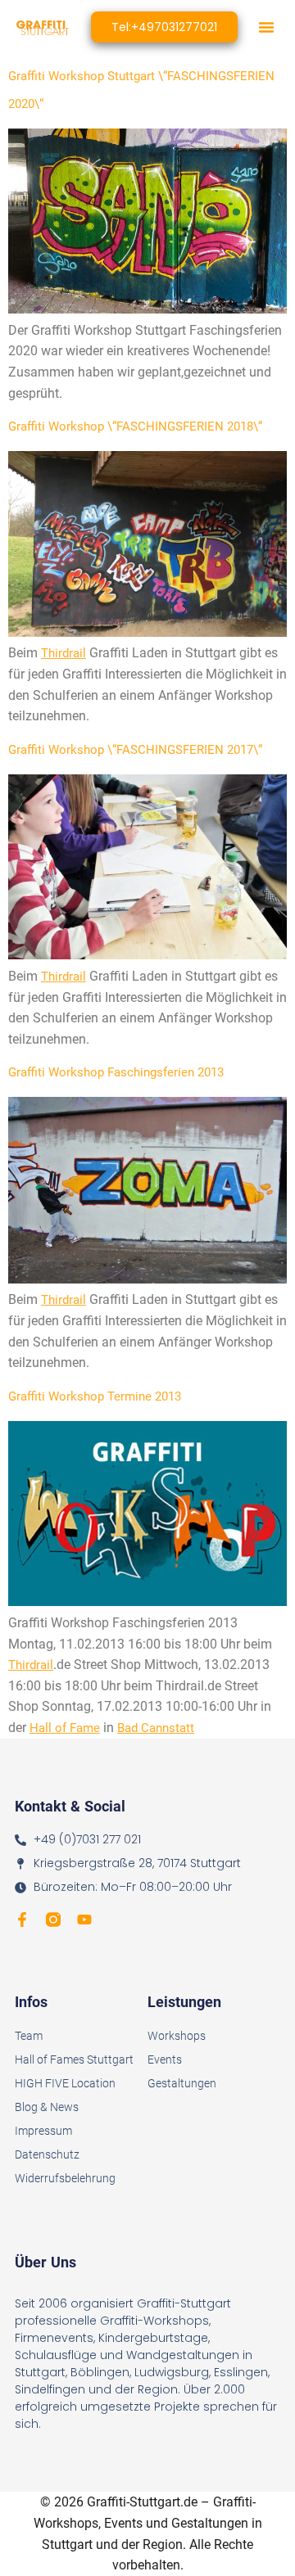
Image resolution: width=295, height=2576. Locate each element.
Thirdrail (64, 653)
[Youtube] (84, 1920)
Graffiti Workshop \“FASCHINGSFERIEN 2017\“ (135, 750)
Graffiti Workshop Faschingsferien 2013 (116, 1072)
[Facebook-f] (22, 1920)
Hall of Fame (65, 1728)
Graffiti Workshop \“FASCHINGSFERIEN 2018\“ (135, 426)
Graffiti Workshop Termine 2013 (95, 1396)
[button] (266, 27)
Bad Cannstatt (156, 1728)
